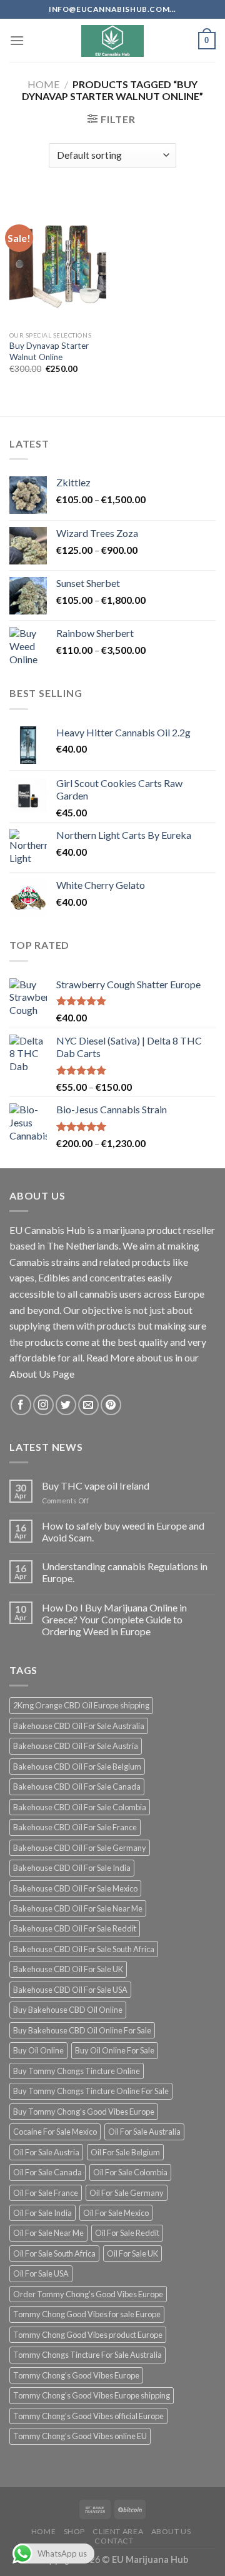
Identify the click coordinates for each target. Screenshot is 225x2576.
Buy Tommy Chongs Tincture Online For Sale (91, 2091)
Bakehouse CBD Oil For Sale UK (68, 1969)
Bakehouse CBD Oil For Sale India (72, 1868)
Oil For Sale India (42, 2213)
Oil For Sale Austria (46, 2152)
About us (171, 2531)
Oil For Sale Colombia (130, 2172)
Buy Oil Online (38, 2050)
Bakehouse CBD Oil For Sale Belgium (77, 1767)
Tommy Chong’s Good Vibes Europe (76, 2375)
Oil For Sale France (46, 2193)
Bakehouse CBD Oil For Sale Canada (77, 1787)
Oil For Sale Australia (144, 2132)
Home (43, 84)
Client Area (118, 2531)
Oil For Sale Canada (47, 2172)
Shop (74, 2531)
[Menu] (17, 40)
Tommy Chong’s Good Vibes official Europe (88, 2416)
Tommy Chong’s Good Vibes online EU (80, 2436)
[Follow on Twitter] (66, 1405)
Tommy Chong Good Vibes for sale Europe (87, 2314)
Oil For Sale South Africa (54, 2253)
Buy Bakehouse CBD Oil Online (68, 2010)
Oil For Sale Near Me (48, 2233)
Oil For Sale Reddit (127, 2233)
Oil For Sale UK (132, 2253)
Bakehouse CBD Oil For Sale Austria (76, 1746)
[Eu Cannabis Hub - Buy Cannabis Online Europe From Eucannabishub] (113, 41)
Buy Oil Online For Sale (115, 2050)
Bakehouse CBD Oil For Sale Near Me (78, 1908)
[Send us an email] (88, 1405)
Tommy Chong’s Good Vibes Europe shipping (92, 2395)
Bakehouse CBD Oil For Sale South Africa (84, 1949)
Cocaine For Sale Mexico (55, 2132)
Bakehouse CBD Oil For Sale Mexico (75, 1888)
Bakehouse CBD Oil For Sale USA (70, 1990)
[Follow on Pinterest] (111, 1405)
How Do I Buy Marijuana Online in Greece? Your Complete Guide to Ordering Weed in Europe (114, 1619)
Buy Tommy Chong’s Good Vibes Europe (84, 2112)
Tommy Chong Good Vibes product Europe (88, 2335)
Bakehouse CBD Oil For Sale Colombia (80, 1807)
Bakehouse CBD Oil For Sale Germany (80, 1848)
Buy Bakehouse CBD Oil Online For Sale (82, 2030)
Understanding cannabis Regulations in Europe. (125, 1572)
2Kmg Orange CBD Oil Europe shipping (81, 1705)
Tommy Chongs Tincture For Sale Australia (87, 2355)
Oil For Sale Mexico (116, 2213)
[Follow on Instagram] (43, 1405)
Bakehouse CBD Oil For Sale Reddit (75, 1928)
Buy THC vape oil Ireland (96, 1486)
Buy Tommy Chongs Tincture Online (77, 2071)
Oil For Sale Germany (127, 2193)
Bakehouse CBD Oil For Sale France (75, 1827)
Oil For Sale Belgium (125, 2152)
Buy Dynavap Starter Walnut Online (49, 351)
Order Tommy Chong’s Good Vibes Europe (88, 2294)
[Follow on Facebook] (21, 1405)
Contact (114, 2541)
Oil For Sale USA (41, 2273)
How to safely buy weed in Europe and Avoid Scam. (123, 1531)
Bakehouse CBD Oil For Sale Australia (79, 1726)
